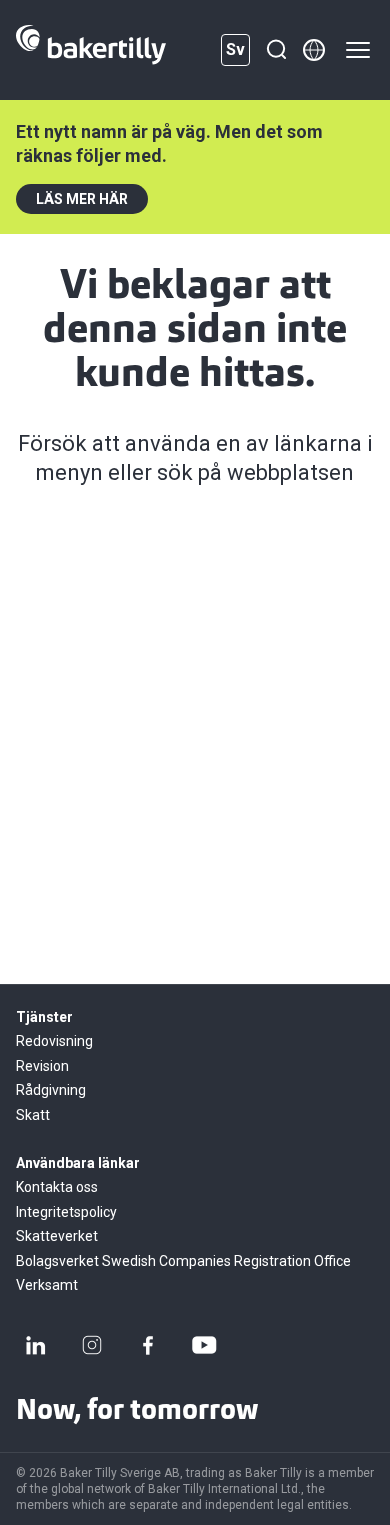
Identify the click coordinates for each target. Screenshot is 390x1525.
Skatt (33, 1115)
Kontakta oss (57, 1187)
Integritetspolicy (66, 1212)
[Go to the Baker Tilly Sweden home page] (91, 50)
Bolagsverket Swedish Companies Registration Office (183, 1261)
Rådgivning (51, 1090)
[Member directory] (314, 50)
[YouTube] (204, 1345)
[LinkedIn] (36, 1345)
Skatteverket (57, 1236)
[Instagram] (92, 1345)
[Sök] (276, 50)
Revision (42, 1066)
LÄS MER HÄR (82, 199)
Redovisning (54, 1041)
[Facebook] (148, 1345)
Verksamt (47, 1285)
